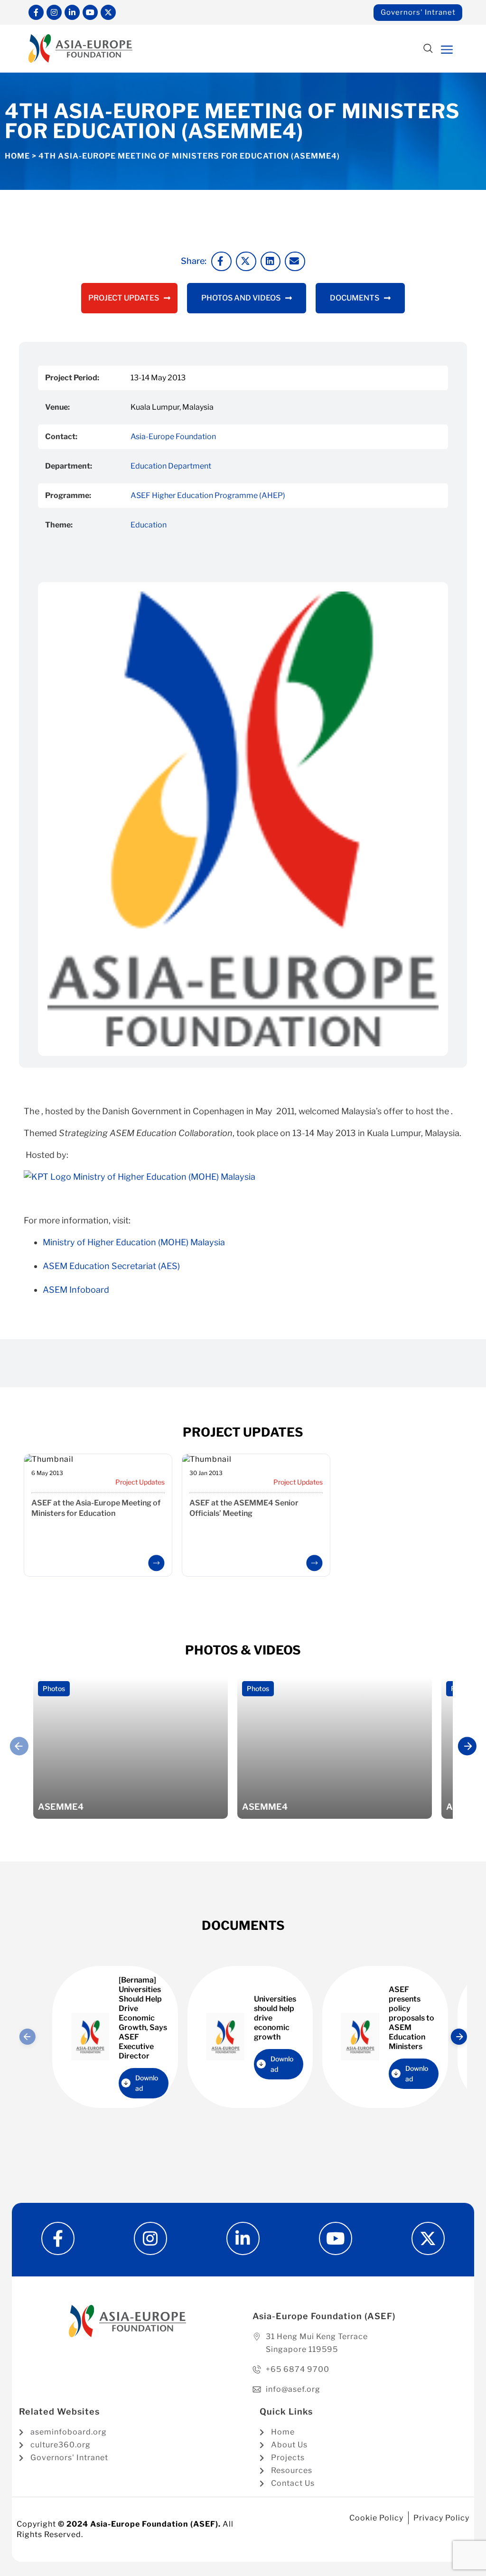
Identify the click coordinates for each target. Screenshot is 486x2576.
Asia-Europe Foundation (173, 437)
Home (17, 156)
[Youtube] (90, 12)
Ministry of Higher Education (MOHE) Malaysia (134, 1242)
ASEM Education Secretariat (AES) (111, 1266)
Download (147, 2083)
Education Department (171, 466)
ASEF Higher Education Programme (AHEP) (208, 495)
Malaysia (164, 1177)
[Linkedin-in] (72, 12)
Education (149, 525)
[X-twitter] (108, 12)
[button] (428, 49)
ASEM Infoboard (76, 1290)
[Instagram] (54, 12)
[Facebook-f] (36, 12)
